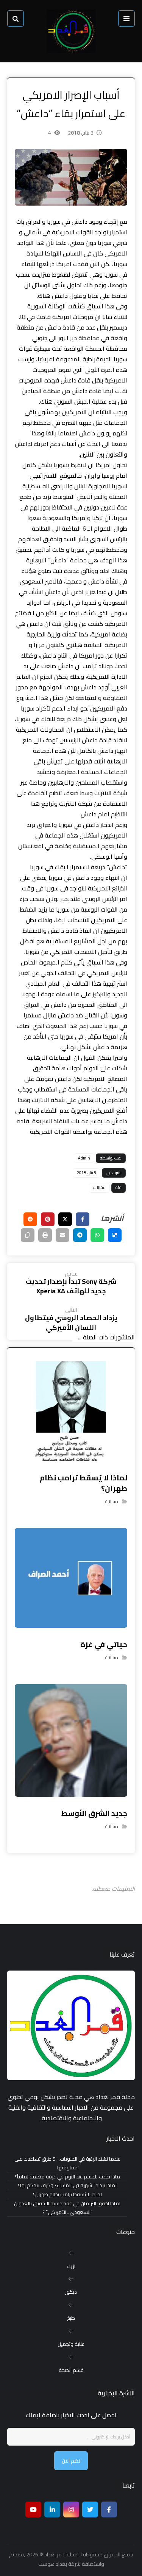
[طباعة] (45, 1235)
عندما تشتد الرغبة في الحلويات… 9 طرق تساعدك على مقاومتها (67, 2163)
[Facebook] (109, 2509)
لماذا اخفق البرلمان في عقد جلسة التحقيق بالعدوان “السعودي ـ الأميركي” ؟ (67, 2208)
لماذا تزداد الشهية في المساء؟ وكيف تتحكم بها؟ (67, 2185)
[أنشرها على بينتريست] (48, 1219)
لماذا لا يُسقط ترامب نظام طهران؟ (67, 2194)
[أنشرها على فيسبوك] (83, 1219)
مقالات (99, 1187)
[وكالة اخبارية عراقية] (71, 31)
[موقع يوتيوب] (33, 2509)
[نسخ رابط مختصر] (28, 1235)
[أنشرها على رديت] (30, 1219)
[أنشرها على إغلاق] (65, 1219)
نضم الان (71, 2461)
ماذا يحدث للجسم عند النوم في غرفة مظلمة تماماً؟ (67, 2177)
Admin (84, 1158)
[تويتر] (90, 2509)
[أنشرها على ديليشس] (115, 1235)
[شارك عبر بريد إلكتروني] (62, 1235)
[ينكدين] (52, 2509)
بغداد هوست (53, 2564)
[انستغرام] (71, 2509)
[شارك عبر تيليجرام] (80, 1235)
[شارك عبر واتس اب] (97, 1235)
